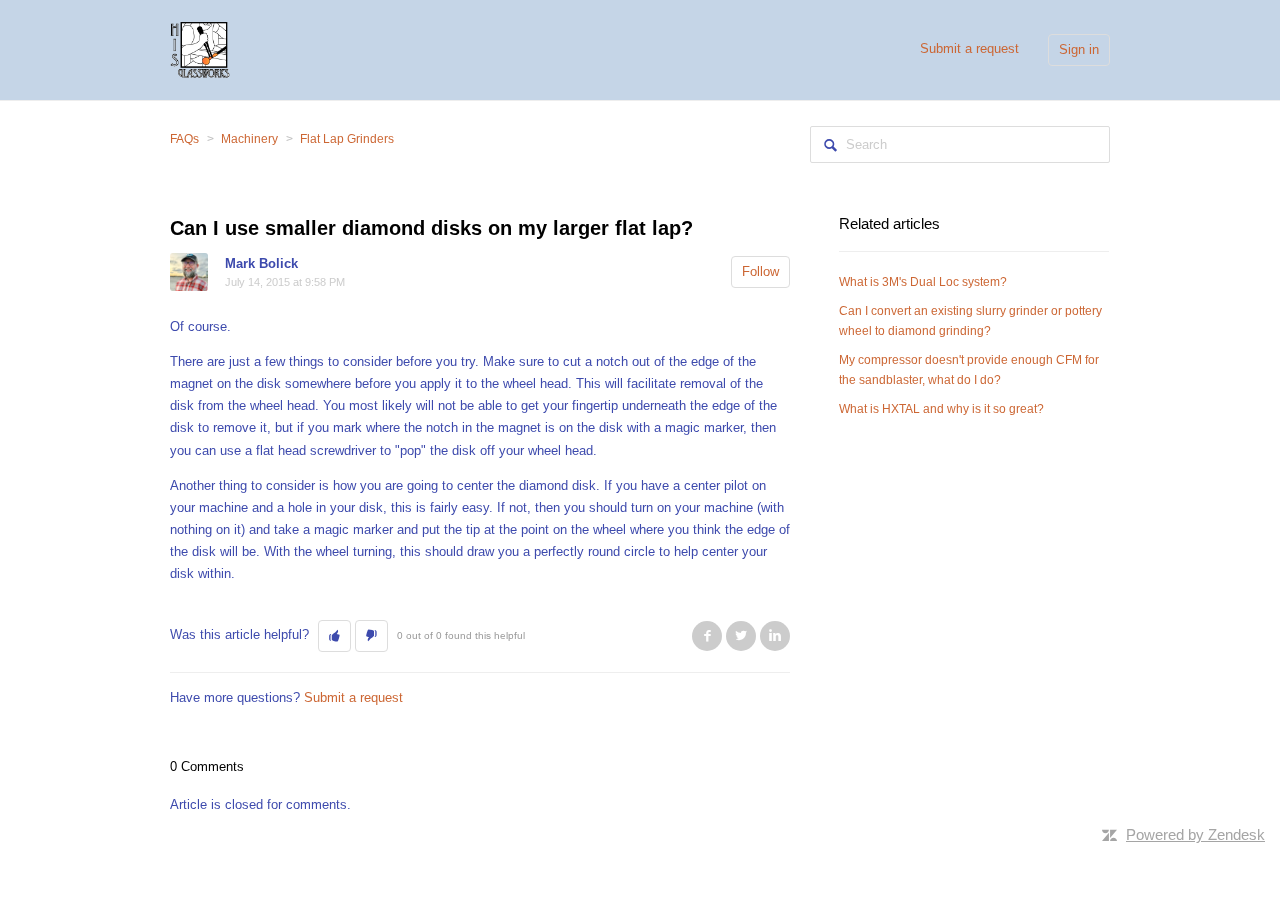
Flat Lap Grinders (347, 139)
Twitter (741, 636)
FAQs (184, 139)
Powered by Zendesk (1195, 834)
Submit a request (969, 48)
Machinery (249, 139)
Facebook (707, 636)
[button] (334, 636)
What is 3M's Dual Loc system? (923, 282)
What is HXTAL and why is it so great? (941, 409)
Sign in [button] (1079, 49)
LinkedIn (775, 636)
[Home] (200, 48)
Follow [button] (760, 271)
